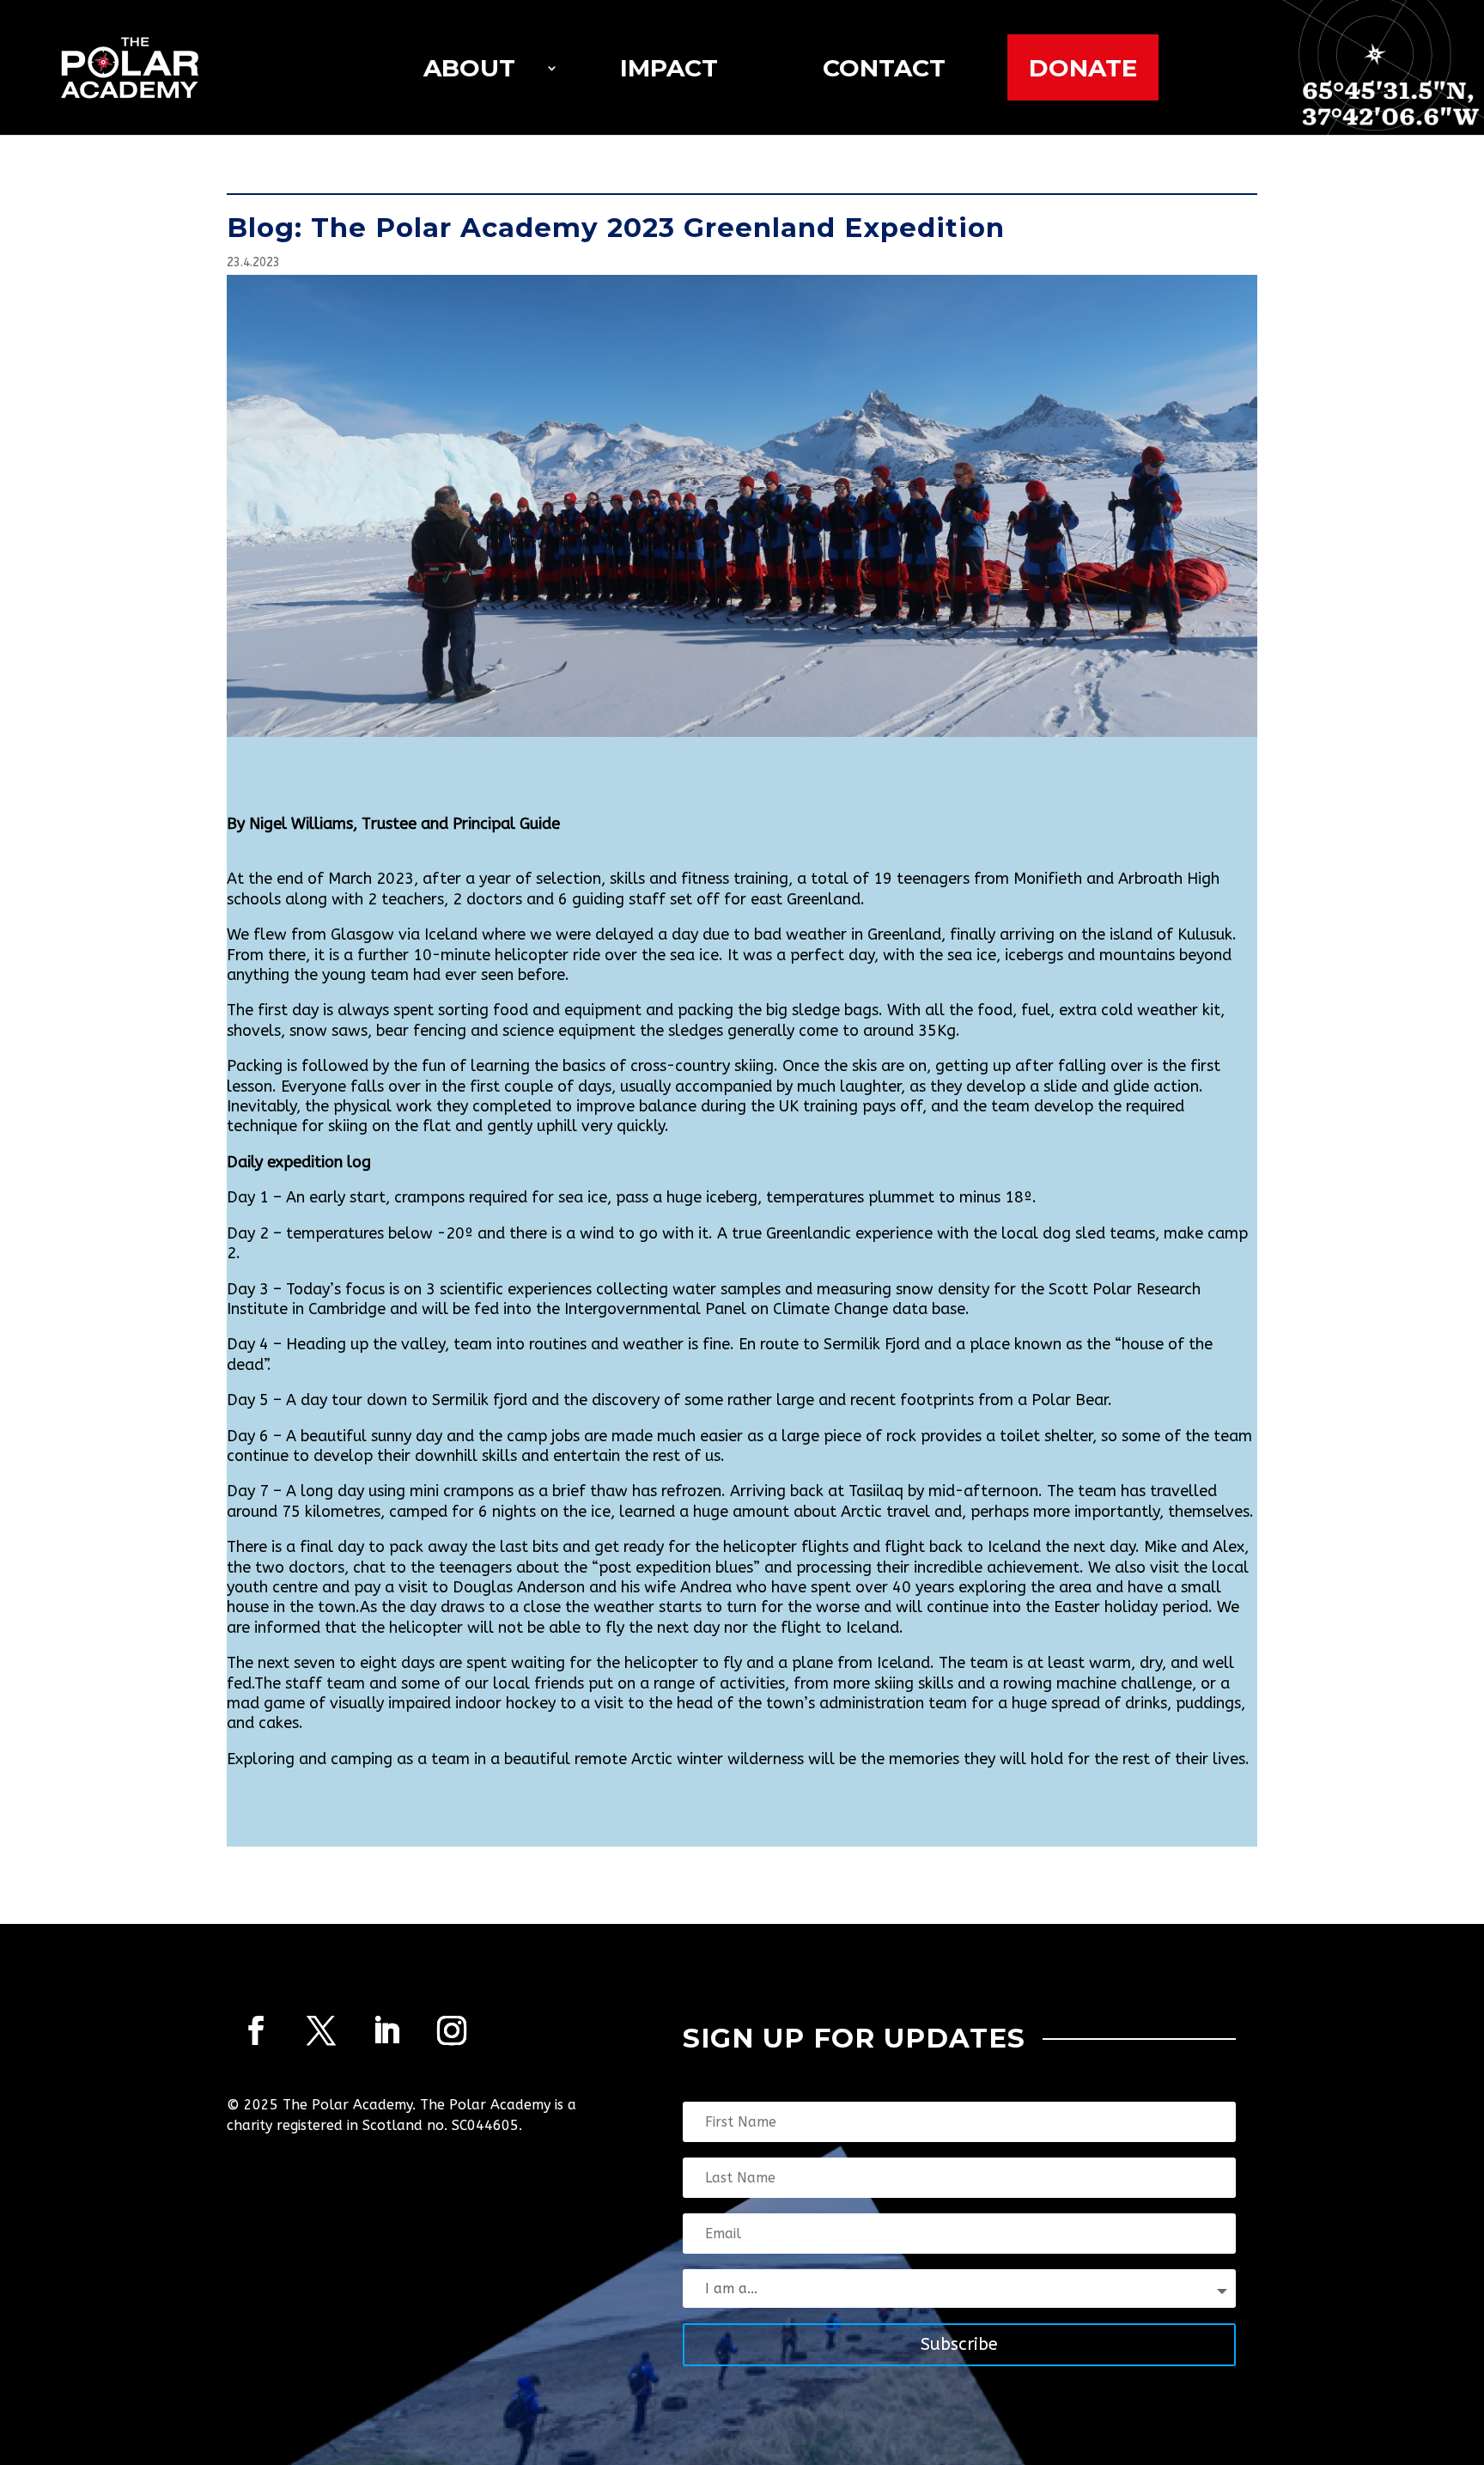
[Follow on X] (321, 2030)
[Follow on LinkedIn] (386, 2030)
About (469, 68)
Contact (884, 68)
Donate (1083, 68)
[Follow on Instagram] (452, 2030)
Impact (669, 68)
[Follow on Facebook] (256, 2030)
